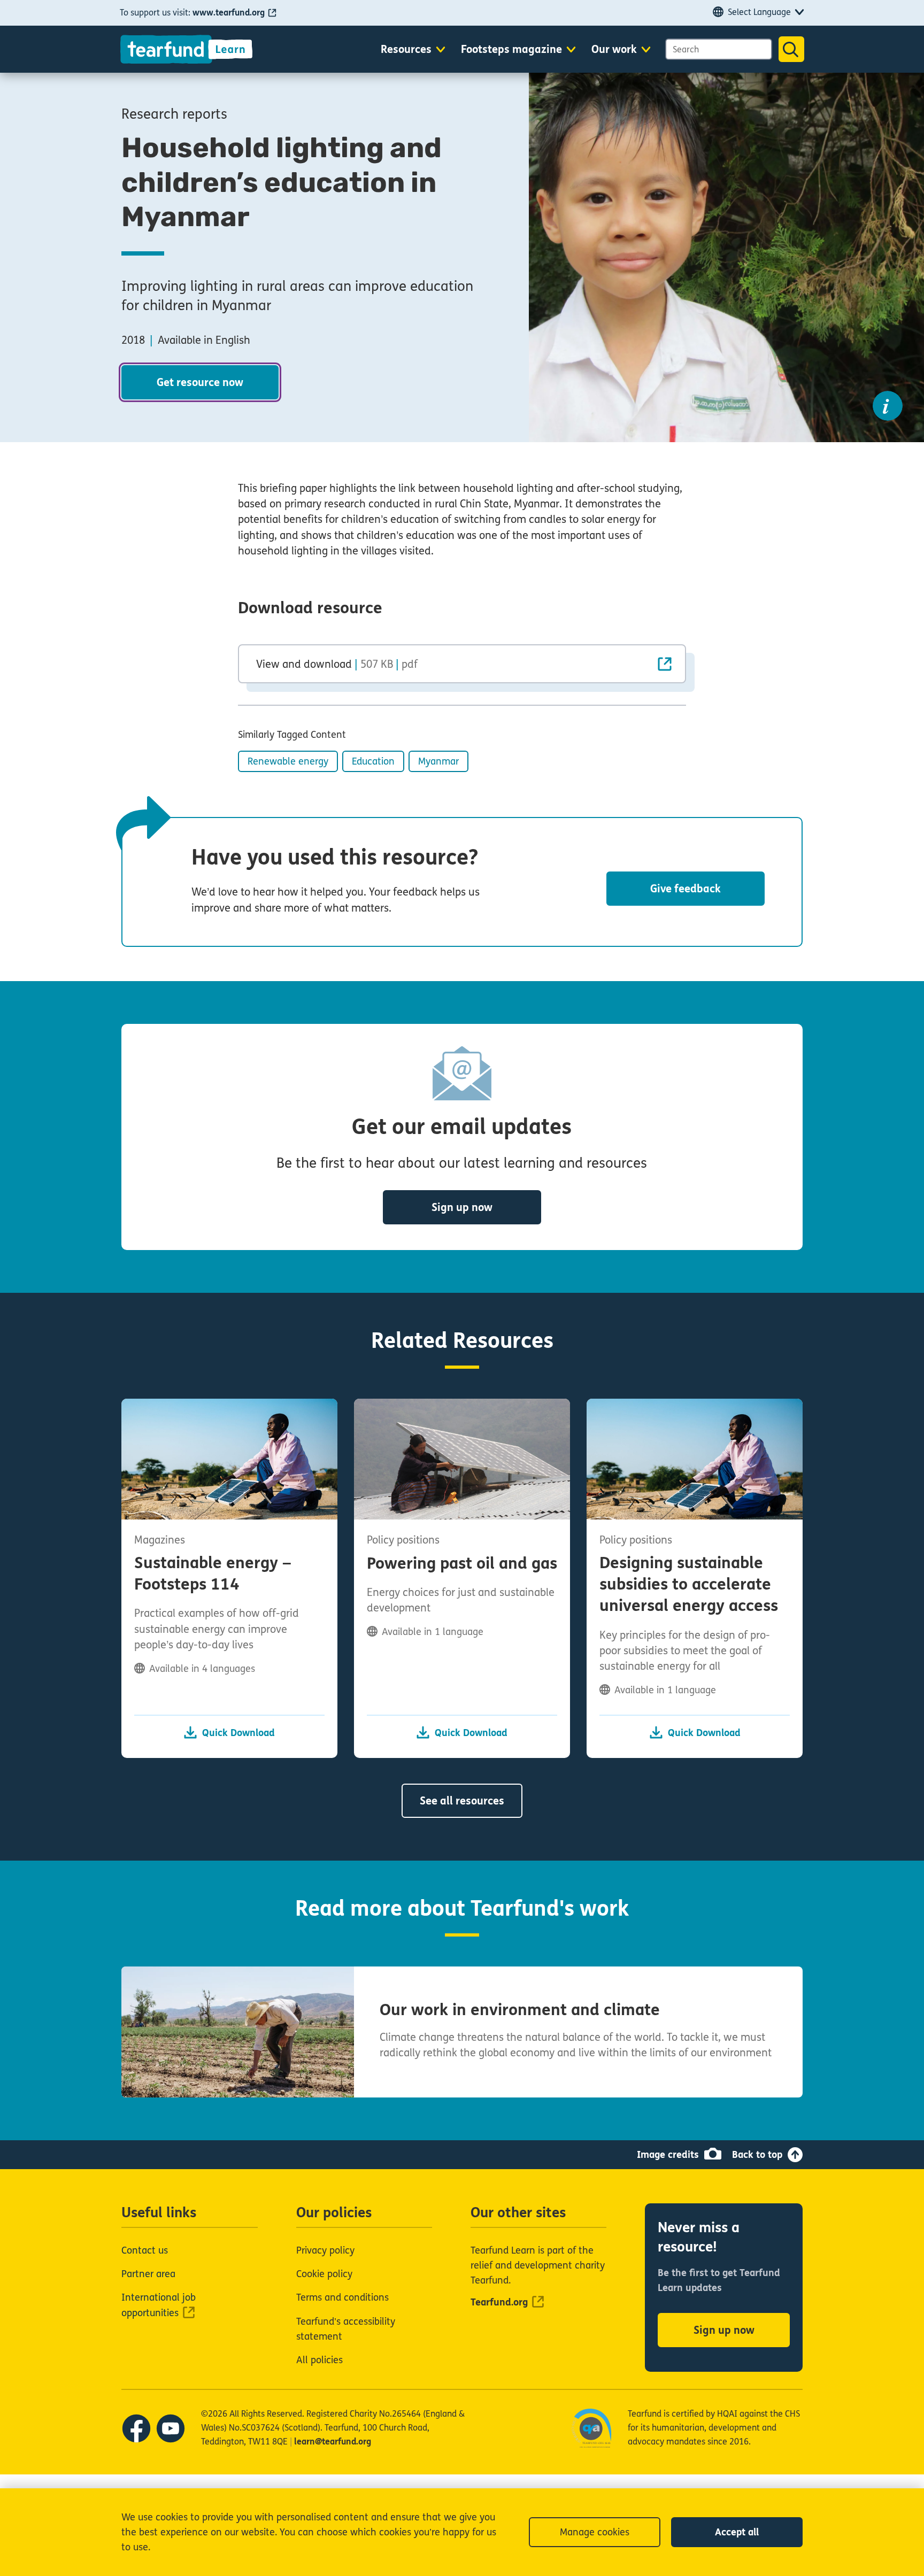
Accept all (737, 2532)
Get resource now (200, 383)
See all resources (462, 1801)
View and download (337, 664)
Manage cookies (595, 2532)
